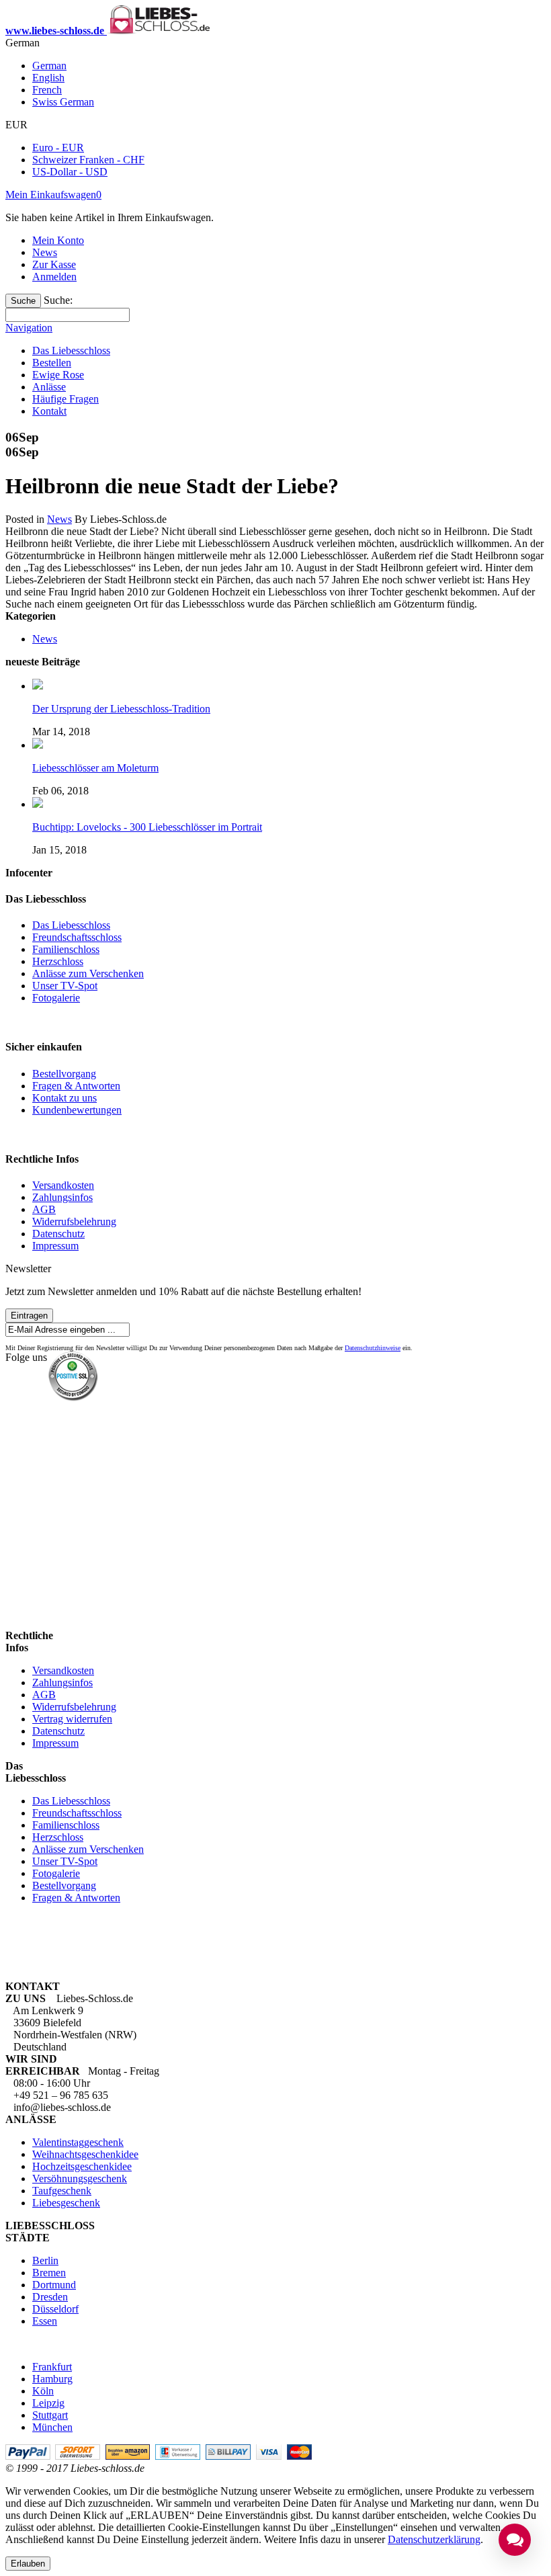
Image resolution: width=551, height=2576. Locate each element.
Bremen (49, 2273)
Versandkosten (63, 1185)
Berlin (45, 2260)
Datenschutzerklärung (434, 2539)
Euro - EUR (58, 148)
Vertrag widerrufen (72, 1719)
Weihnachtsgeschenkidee (85, 2154)
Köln (43, 2391)
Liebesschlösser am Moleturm (95, 768)
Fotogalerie (56, 998)
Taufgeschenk (62, 2191)
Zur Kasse (54, 264)
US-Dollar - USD (70, 172)
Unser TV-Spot (65, 986)
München (52, 2427)
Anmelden (54, 277)
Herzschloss (58, 961)
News (45, 252)
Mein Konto (58, 240)
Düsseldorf (55, 2309)
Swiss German (63, 102)
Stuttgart (50, 2415)
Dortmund (54, 2285)
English (48, 78)
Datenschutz (58, 1234)
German (49, 66)
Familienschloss (66, 949)
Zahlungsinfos (62, 1197)
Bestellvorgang (64, 1074)
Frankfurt (52, 2367)
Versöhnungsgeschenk (80, 2178)
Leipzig (48, 2403)
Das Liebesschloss (71, 925)
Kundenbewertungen (77, 1110)
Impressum (55, 1246)
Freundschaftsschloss (77, 937)
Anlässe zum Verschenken (88, 973)
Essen (45, 2321)
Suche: (58, 300)
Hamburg (52, 2379)
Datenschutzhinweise (373, 1348)
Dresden (50, 2297)
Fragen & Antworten (76, 1086)
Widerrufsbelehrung (74, 1221)
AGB (44, 1209)
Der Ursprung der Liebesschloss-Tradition (121, 709)
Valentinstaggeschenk (78, 2142)
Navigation (29, 328)
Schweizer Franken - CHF (88, 160)
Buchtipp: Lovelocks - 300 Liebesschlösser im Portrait (147, 827)
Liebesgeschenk (66, 2203)
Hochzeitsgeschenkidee (82, 2166)
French (47, 90)
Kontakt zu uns (65, 1098)
